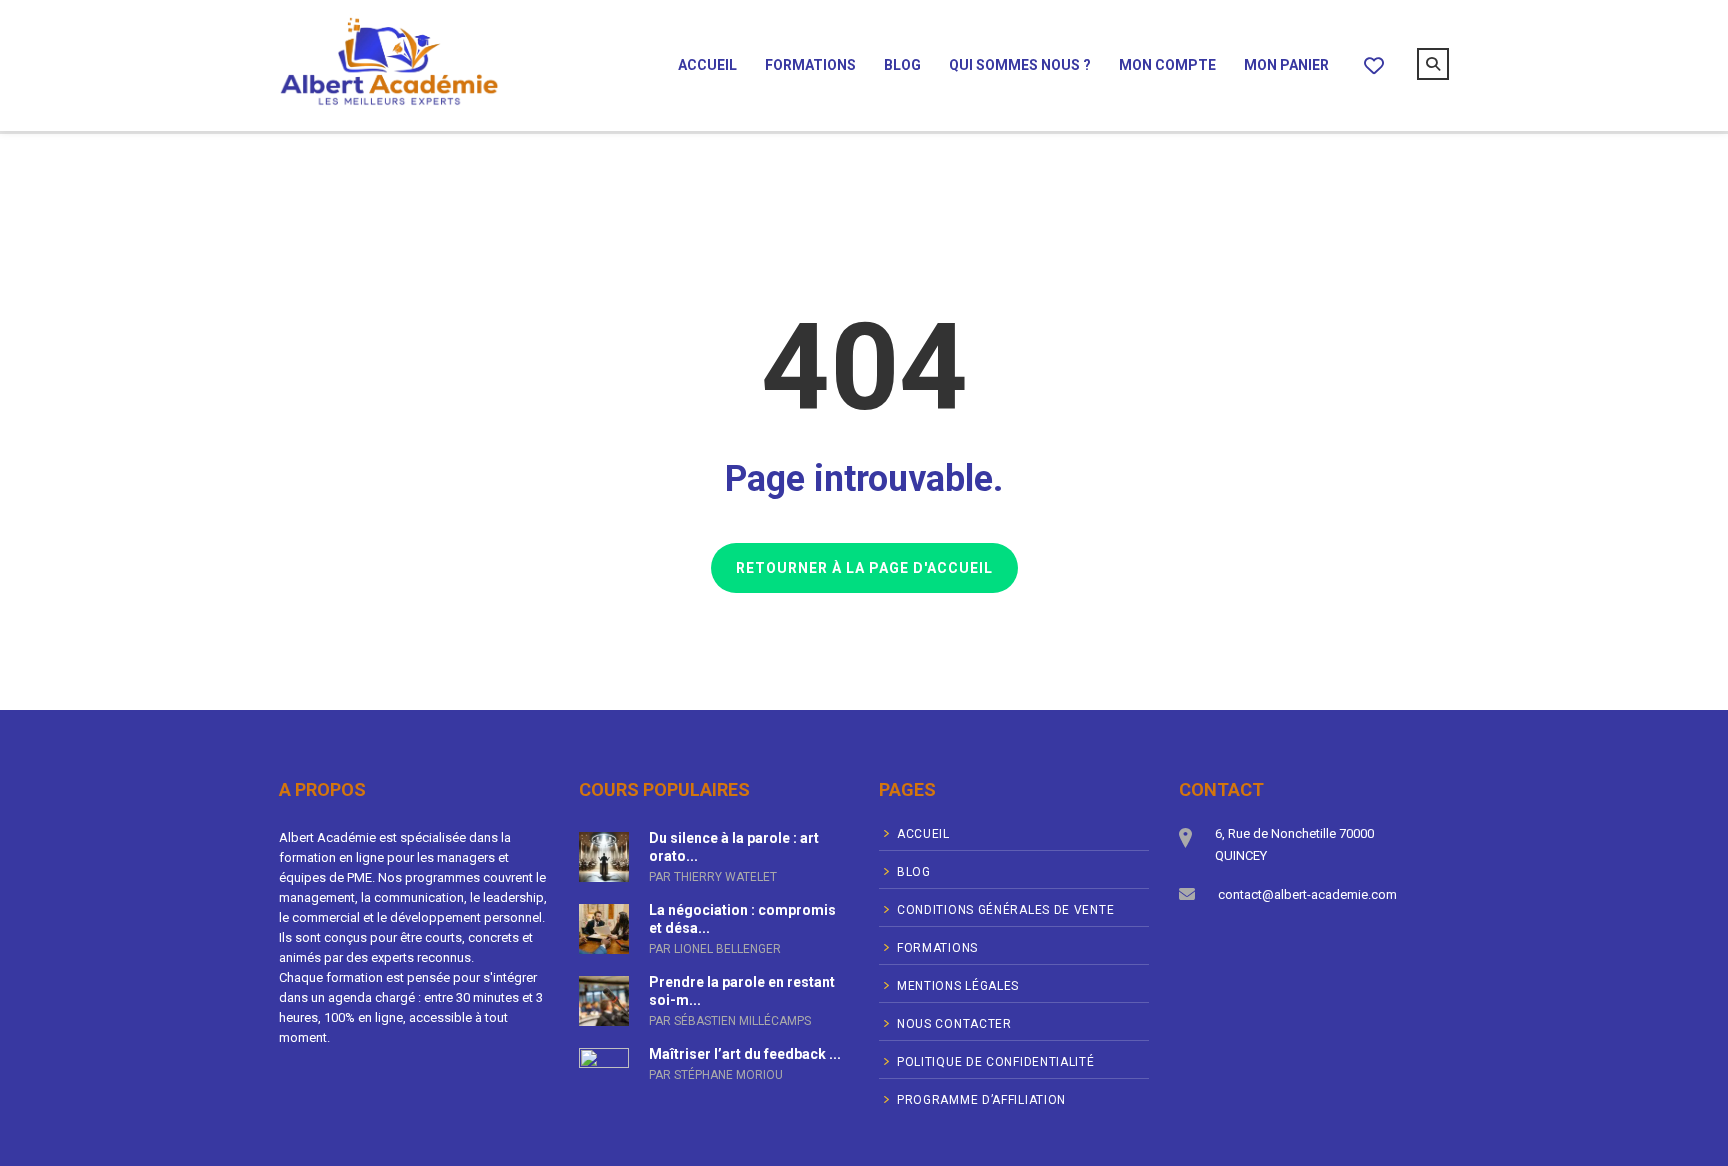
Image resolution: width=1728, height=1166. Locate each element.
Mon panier (1286, 65)
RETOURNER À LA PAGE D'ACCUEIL (864, 568)
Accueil (707, 65)
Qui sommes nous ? (1020, 65)
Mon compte (1167, 65)
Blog (902, 65)
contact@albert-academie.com (1307, 894)
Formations (810, 65)
